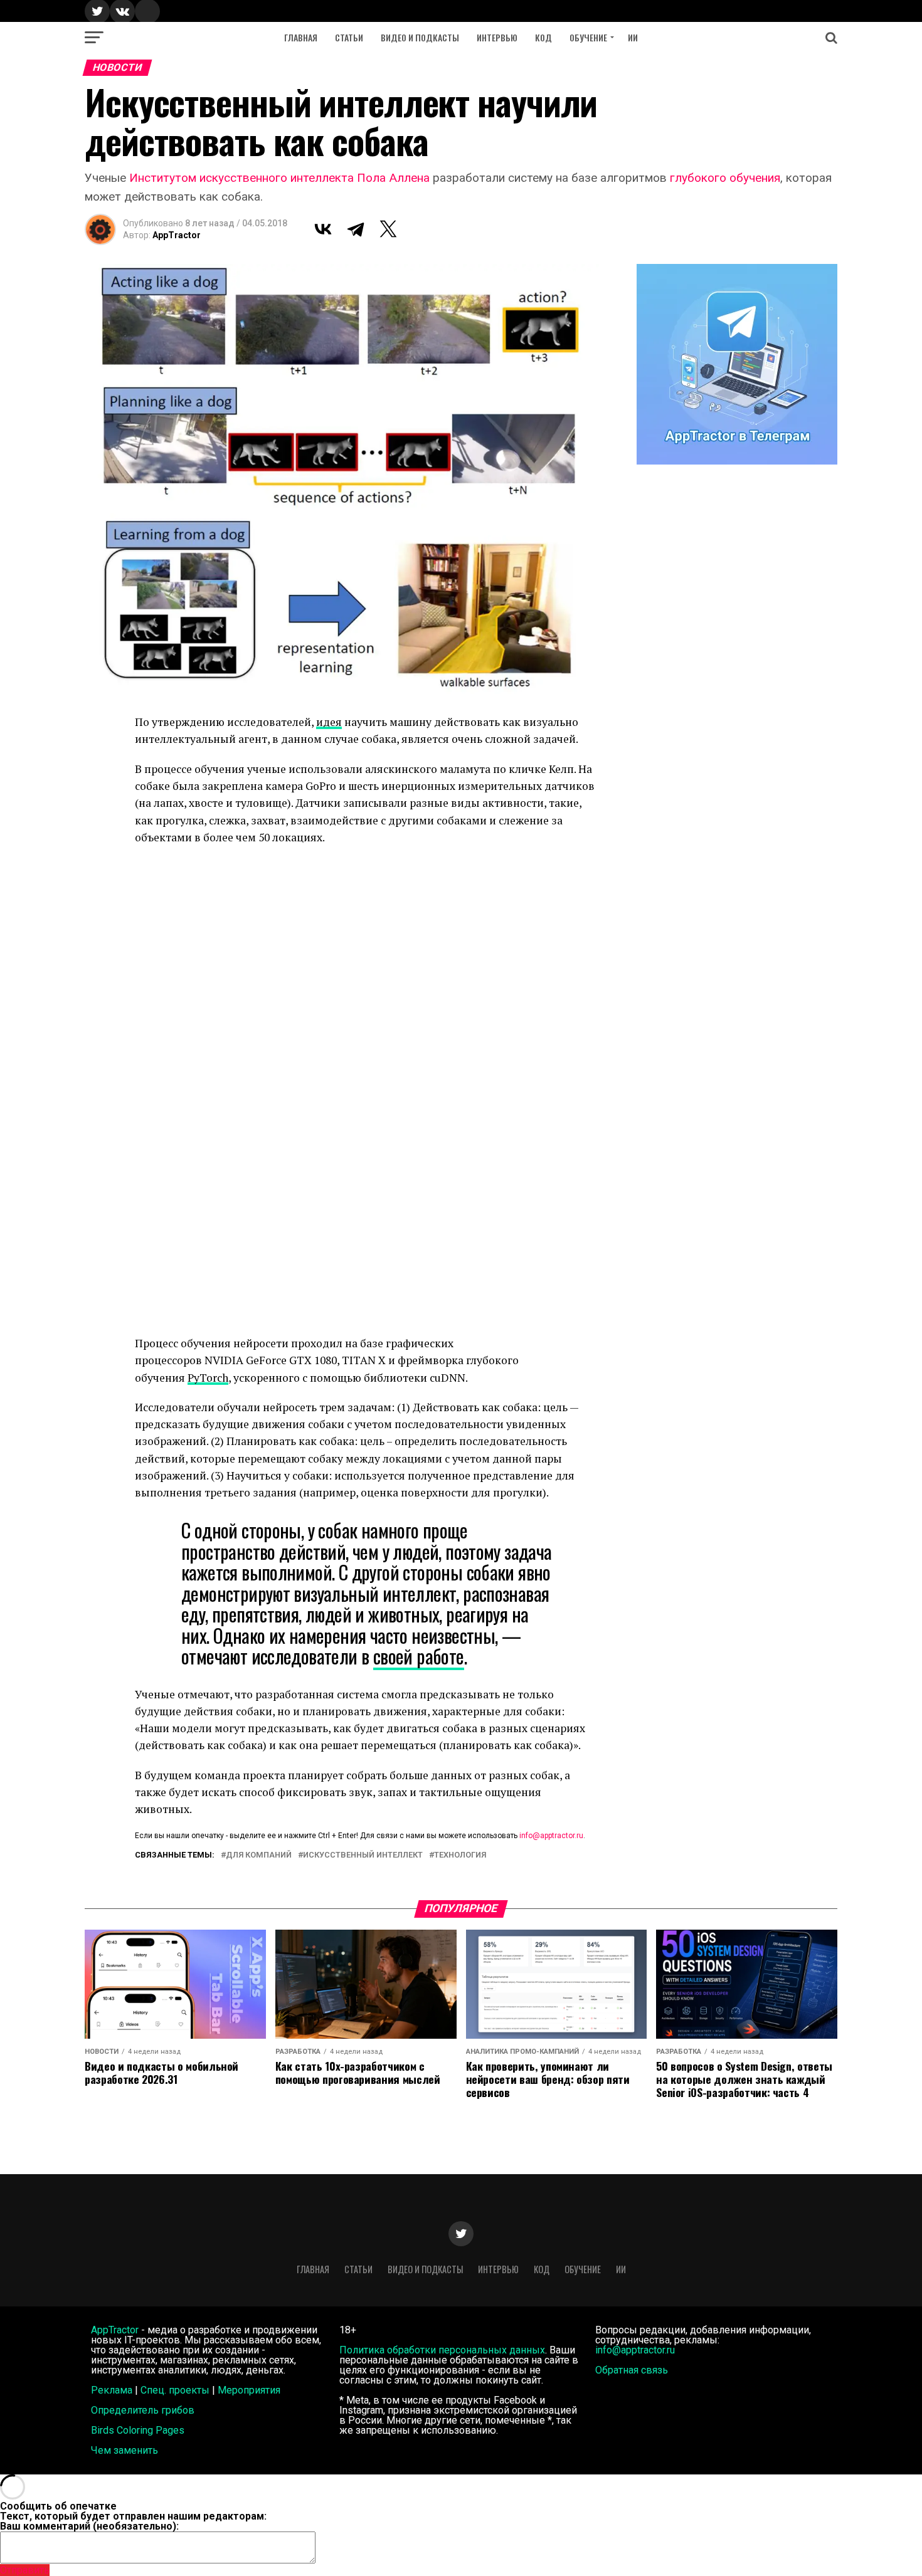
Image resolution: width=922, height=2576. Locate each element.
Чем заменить (125, 2450)
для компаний (259, 1855)
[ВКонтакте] (323, 229)
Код (543, 37)
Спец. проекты (175, 2390)
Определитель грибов (143, 2410)
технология (460, 1855)
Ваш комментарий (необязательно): (89, 2526)
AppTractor (177, 235)
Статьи (349, 37)
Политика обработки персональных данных (442, 2350)
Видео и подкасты (420, 37)
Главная (301, 37)
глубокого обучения (725, 178)
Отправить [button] (25, 2570)
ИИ (633, 37)
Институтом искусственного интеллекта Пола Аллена (279, 178)
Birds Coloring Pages (138, 2430)
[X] (388, 229)
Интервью (497, 37)
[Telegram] (356, 229)
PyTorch (208, 1378)
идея (329, 722)
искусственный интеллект (363, 1855)
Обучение (588, 37)
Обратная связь (632, 2370)
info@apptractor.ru (551, 1836)
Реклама (112, 2390)
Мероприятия (249, 2390)
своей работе (419, 1656)
